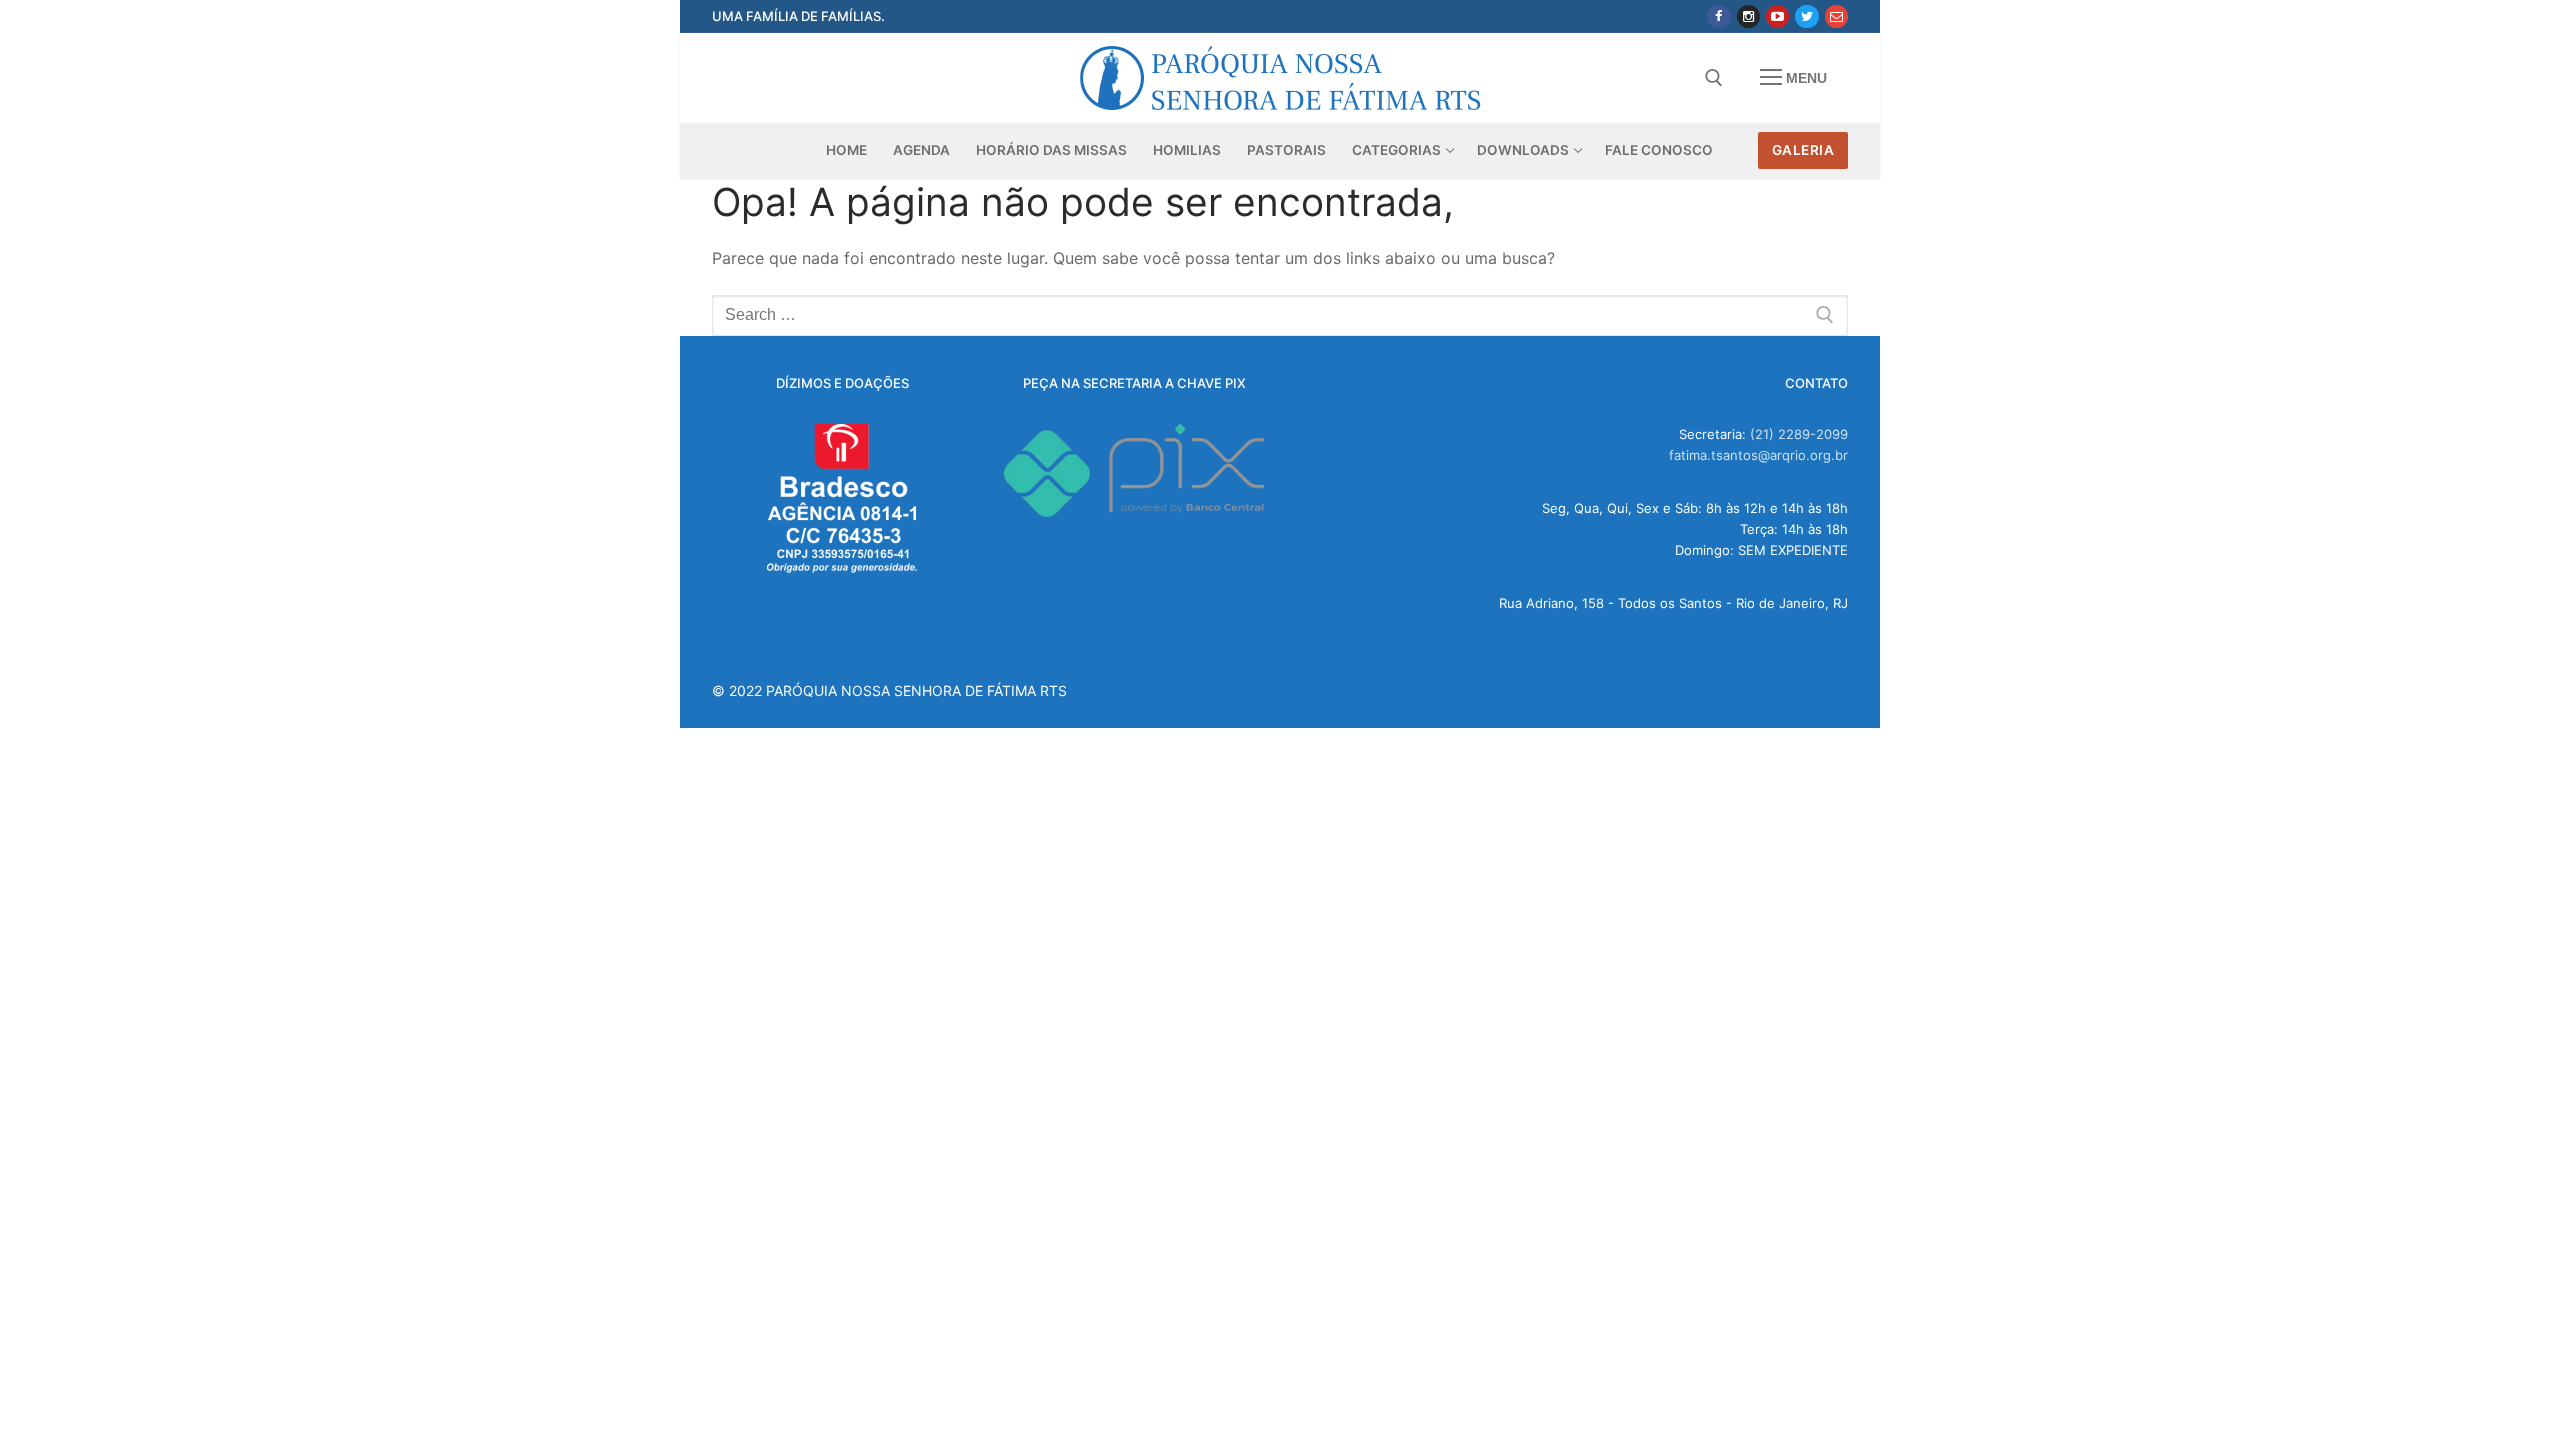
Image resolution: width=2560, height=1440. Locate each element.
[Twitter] (1806, 16)
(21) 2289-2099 (1799, 434)
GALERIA (1803, 150)
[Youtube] (1777, 16)
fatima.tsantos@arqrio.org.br (1758, 455)
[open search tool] (1714, 78)
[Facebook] (1718, 16)
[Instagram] (1748, 16)
